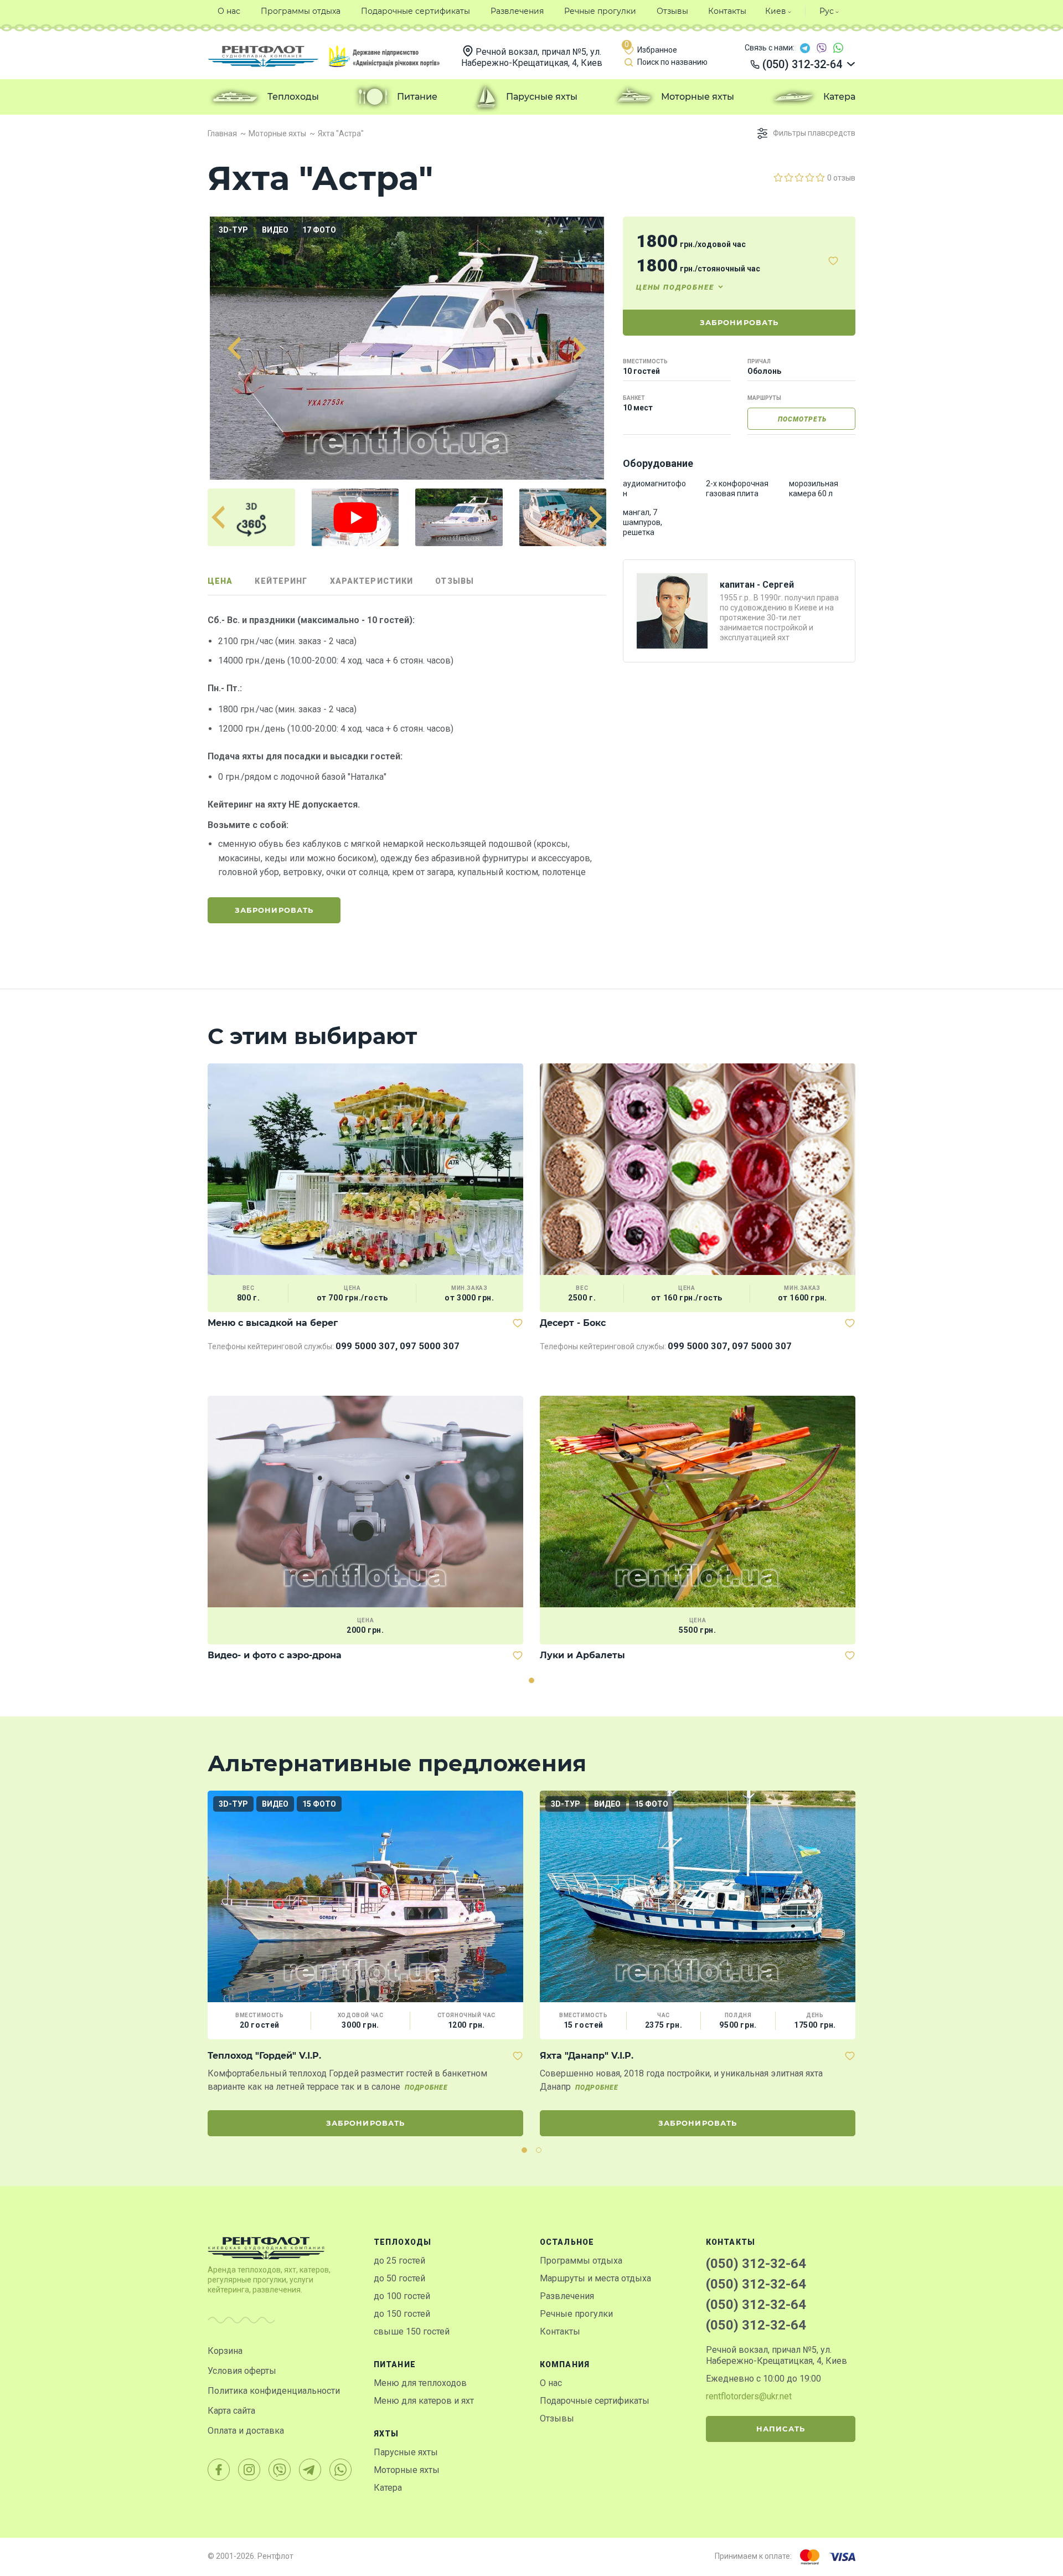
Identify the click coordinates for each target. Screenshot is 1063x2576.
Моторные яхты (407, 2470)
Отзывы (557, 2418)
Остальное (567, 2242)
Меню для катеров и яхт (424, 2401)
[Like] (833, 261)
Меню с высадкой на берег (273, 1323)
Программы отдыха (581, 2261)
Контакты (560, 2331)
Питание (395, 2364)
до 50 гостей (399, 2278)
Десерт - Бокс (573, 1323)
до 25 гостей (399, 2261)
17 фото (319, 230)
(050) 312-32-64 (756, 2264)
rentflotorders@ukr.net (749, 2396)
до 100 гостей (402, 2296)
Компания (565, 2364)
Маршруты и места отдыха (595, 2278)
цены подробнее (675, 287)
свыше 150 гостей (412, 2331)
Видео (275, 230)
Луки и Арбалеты (582, 1655)
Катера (388, 2488)
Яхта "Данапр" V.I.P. (587, 2056)
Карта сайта (231, 2411)
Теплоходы (403, 2242)
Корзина (225, 2351)
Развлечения (567, 2296)
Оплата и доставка (246, 2431)
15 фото (319, 1804)
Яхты (386, 2434)
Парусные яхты (406, 2452)
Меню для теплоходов (420, 2383)
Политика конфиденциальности (274, 2391)
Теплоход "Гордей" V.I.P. (264, 2056)
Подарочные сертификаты (595, 2401)
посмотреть (802, 419)
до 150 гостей (402, 2314)
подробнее (426, 2087)
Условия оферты (242, 2371)
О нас (551, 2383)
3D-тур (233, 230)
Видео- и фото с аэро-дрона (275, 1655)
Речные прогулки (576, 2314)
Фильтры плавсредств (814, 133)
